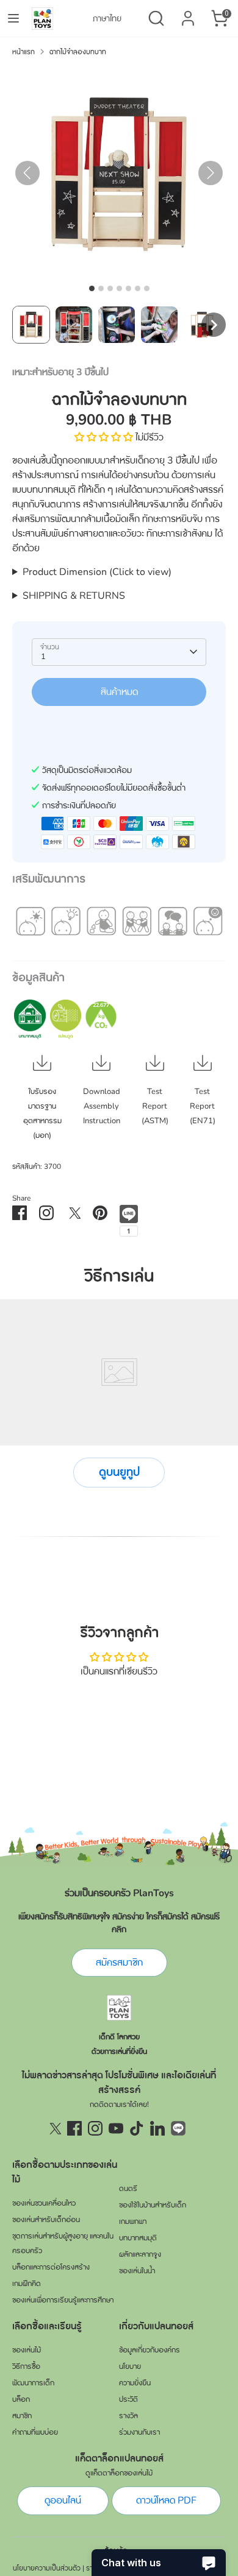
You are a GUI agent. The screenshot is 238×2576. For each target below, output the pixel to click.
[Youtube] (116, 2128)
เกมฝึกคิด (27, 2284)
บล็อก (21, 2399)
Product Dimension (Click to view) (97, 572)
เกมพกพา (133, 2221)
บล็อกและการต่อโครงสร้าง (51, 2267)
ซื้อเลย (119, 729)
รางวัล (128, 2416)
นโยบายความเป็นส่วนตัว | (49, 2568)
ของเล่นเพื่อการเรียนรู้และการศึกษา (63, 2300)
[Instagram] (95, 2128)
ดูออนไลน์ (63, 2500)
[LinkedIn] (157, 2128)
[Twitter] (54, 2128)
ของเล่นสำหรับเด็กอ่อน (46, 2220)
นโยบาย (130, 2366)
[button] (31, 325)
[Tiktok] (137, 2128)
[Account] (188, 13)
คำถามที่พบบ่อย (35, 2432)
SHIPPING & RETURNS (74, 596)
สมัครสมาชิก (119, 1963)
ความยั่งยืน (135, 2383)
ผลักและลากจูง (140, 2254)
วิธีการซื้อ (26, 2366)
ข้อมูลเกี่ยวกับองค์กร (150, 2350)
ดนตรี (128, 2189)
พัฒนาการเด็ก (33, 2383)
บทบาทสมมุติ (138, 2238)
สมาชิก (22, 2416)
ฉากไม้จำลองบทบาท (78, 52)
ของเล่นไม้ (27, 2350)
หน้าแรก (23, 52)
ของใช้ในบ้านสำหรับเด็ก (153, 2205)
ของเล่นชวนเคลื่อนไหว (44, 2203)
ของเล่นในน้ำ (137, 2271)
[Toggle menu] (13, 18)
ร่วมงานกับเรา (139, 2432)
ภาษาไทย (107, 19)
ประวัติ (128, 2399)
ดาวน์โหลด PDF (166, 2500)
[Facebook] (74, 2128)
